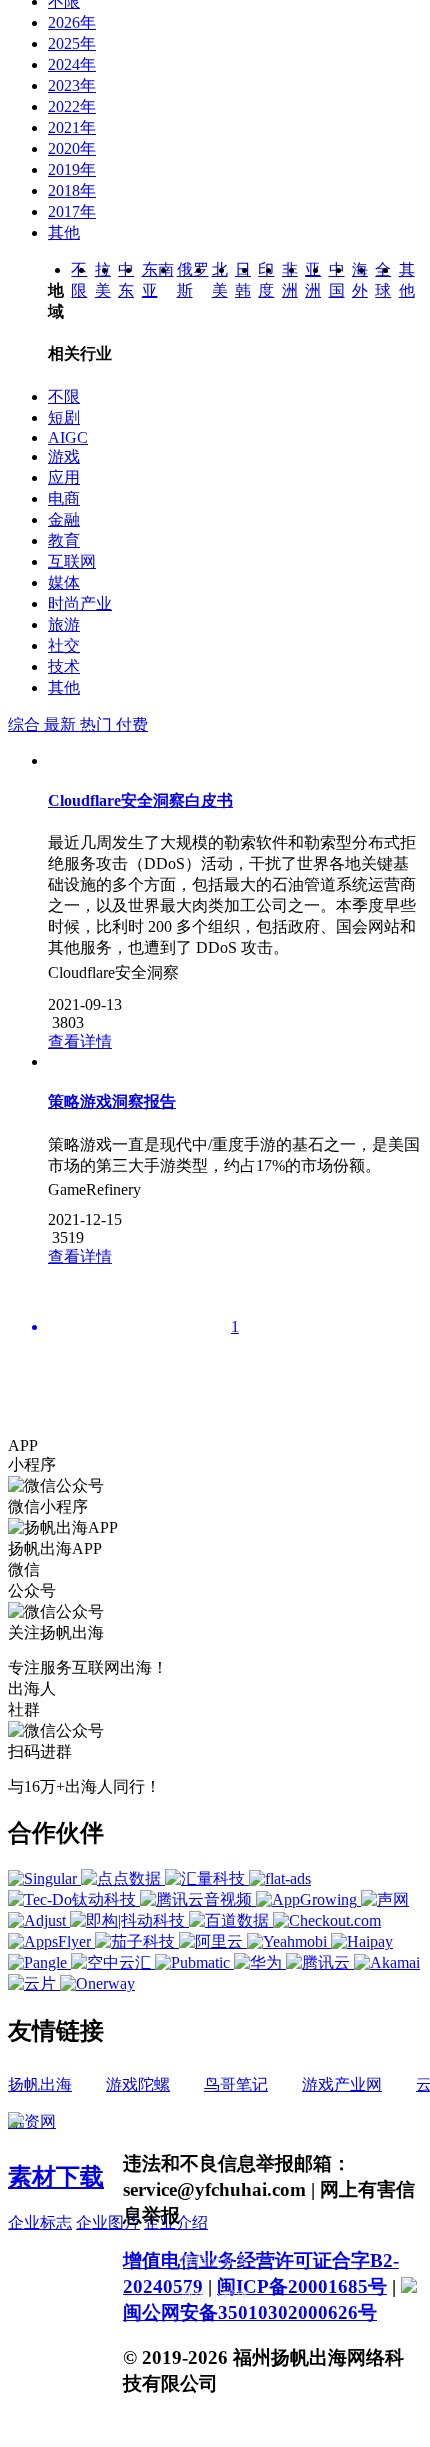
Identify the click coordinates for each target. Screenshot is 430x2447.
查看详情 (80, 1041)
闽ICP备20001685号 (302, 2286)
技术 (64, 666)
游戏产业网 (342, 2084)
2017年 (72, 211)
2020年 (72, 148)
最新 (62, 724)
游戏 (64, 456)
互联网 (72, 561)
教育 (64, 540)
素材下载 (56, 2177)
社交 (64, 645)
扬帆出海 (40, 2084)
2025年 (72, 43)
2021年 (72, 127)
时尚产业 (80, 603)
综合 (26, 724)
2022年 (72, 106)
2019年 (72, 169)
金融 (64, 519)
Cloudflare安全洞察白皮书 (140, 800)
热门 (98, 724)
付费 (132, 724)
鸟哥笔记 (236, 2084)
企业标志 (40, 2222)
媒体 (64, 582)
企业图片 (108, 2222)
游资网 (32, 2121)
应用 (64, 477)
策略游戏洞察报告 (112, 1101)
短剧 (64, 417)
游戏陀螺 (138, 2084)
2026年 (72, 22)
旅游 (64, 624)
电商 (64, 498)
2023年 (72, 85)
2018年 (72, 190)
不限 (64, 396)
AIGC (68, 437)
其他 (64, 232)
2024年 (72, 64)
